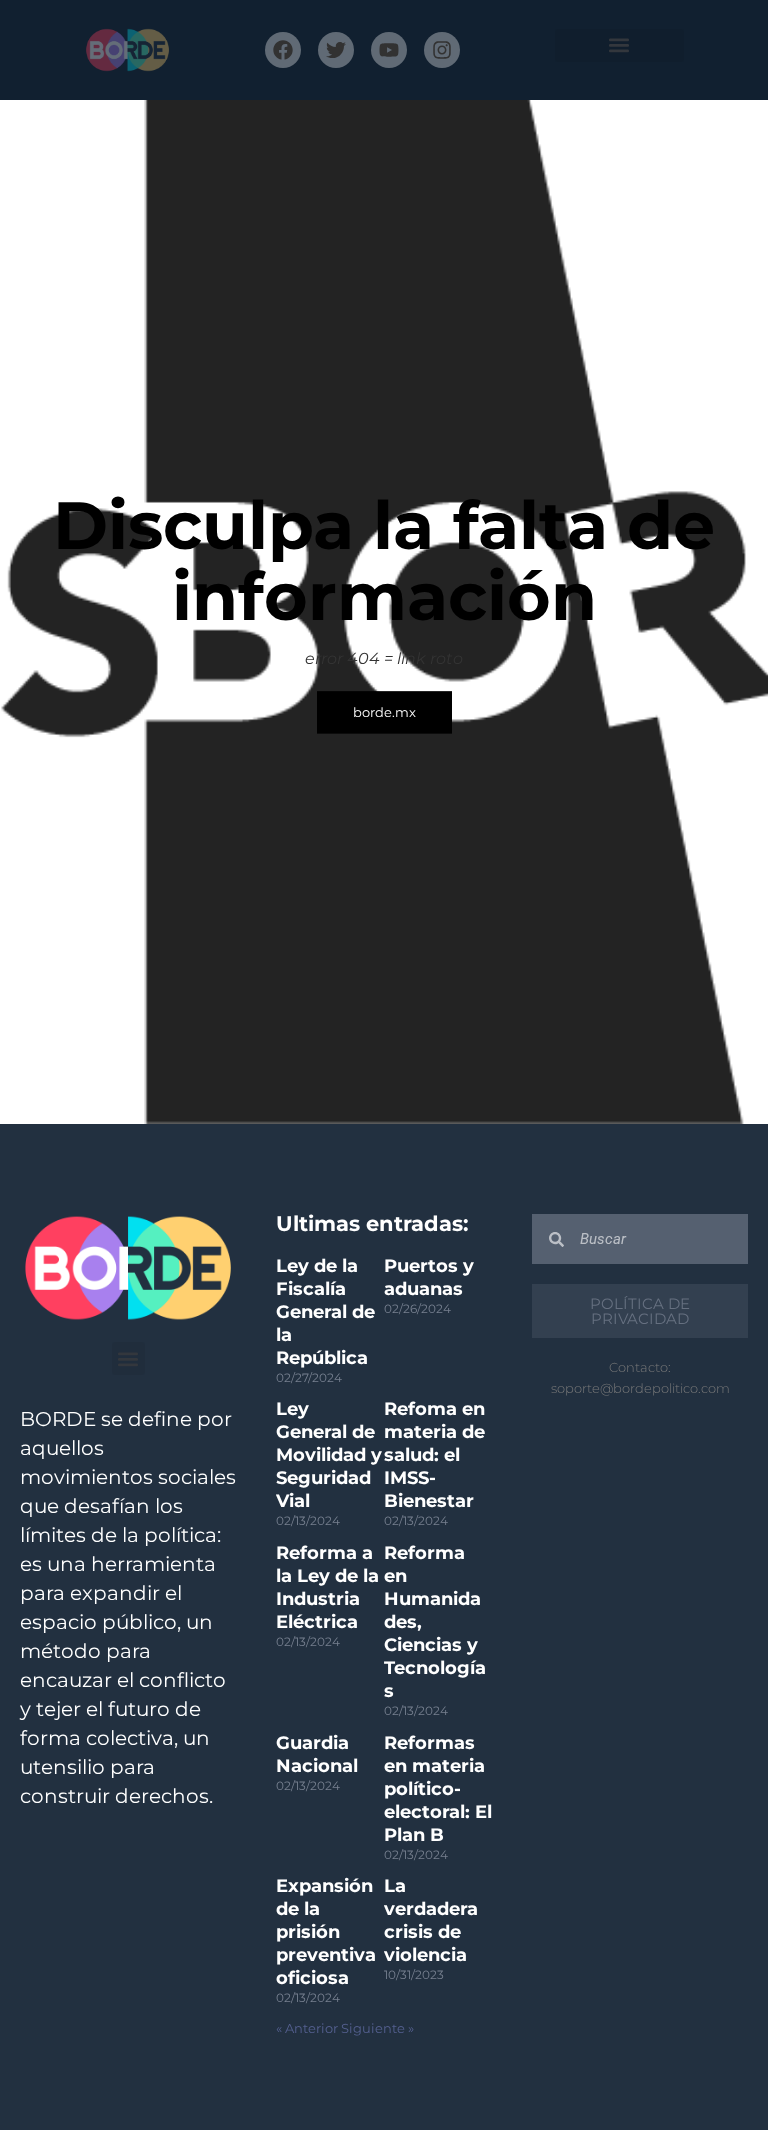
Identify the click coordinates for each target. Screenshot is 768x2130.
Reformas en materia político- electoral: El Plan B (438, 1789)
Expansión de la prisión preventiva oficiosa (326, 1932)
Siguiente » (377, 2028)
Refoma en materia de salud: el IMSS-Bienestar (434, 1455)
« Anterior (307, 2028)
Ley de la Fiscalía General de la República (325, 1312)
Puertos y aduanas (429, 1277)
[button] (619, 45)
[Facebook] (283, 50)
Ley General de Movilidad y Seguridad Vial (329, 1455)
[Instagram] (442, 50)
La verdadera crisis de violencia (431, 1920)
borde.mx (384, 712)
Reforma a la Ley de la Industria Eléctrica (327, 1587)
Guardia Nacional (317, 1754)
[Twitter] (336, 50)
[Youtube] (389, 50)
